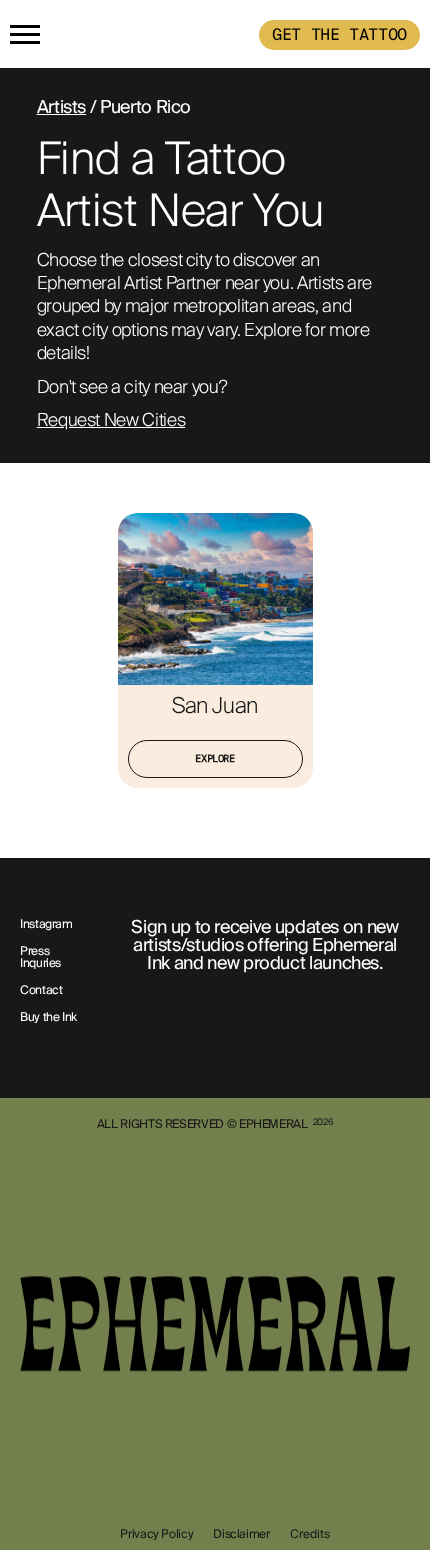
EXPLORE (214, 758)
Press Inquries (40, 958)
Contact (41, 991)
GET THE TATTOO (339, 34)
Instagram (46, 925)
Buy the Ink (48, 1018)
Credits (310, 1534)
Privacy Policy (156, 1534)
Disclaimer (241, 1534)
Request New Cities (111, 421)
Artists (61, 107)
